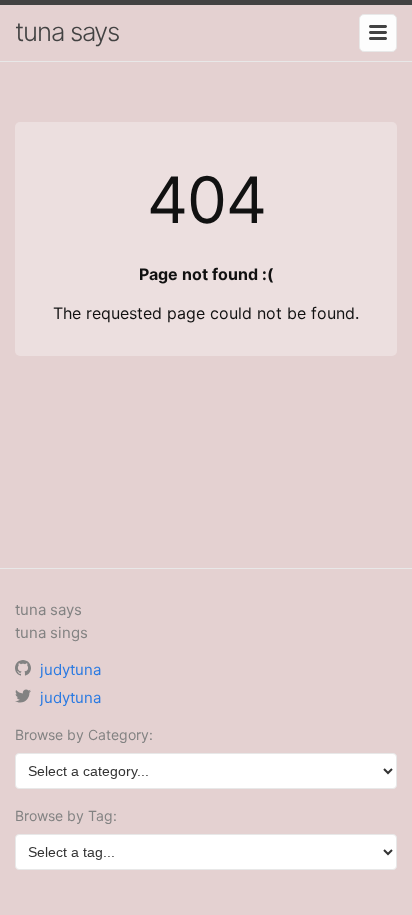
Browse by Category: (84, 734)
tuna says (67, 31)
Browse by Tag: (66, 815)
